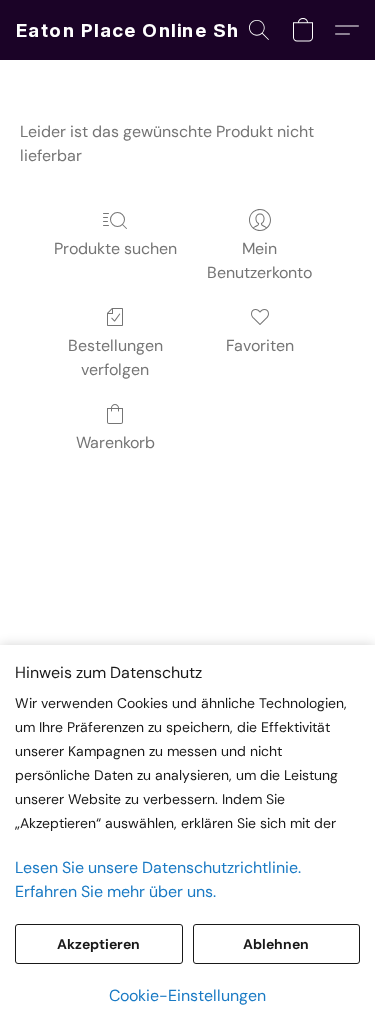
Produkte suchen (115, 248)
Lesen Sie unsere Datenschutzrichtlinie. (158, 867)
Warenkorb (115, 442)
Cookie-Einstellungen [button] (187, 995)
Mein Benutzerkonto (259, 260)
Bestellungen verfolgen (115, 357)
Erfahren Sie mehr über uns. (115, 891)
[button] (141, 30)
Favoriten (260, 345)
